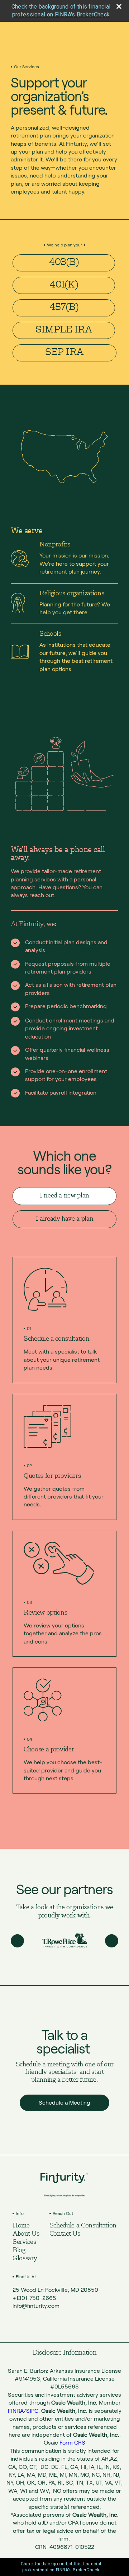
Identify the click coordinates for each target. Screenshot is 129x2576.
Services (24, 2242)
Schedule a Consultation (83, 2226)
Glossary (25, 2259)
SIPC (32, 2411)
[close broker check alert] (119, 6)
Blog (19, 2250)
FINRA (16, 2411)
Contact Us (65, 2234)
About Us (26, 2234)
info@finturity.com (36, 2306)
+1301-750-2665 (34, 2298)
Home (21, 2226)
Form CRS (72, 2443)
